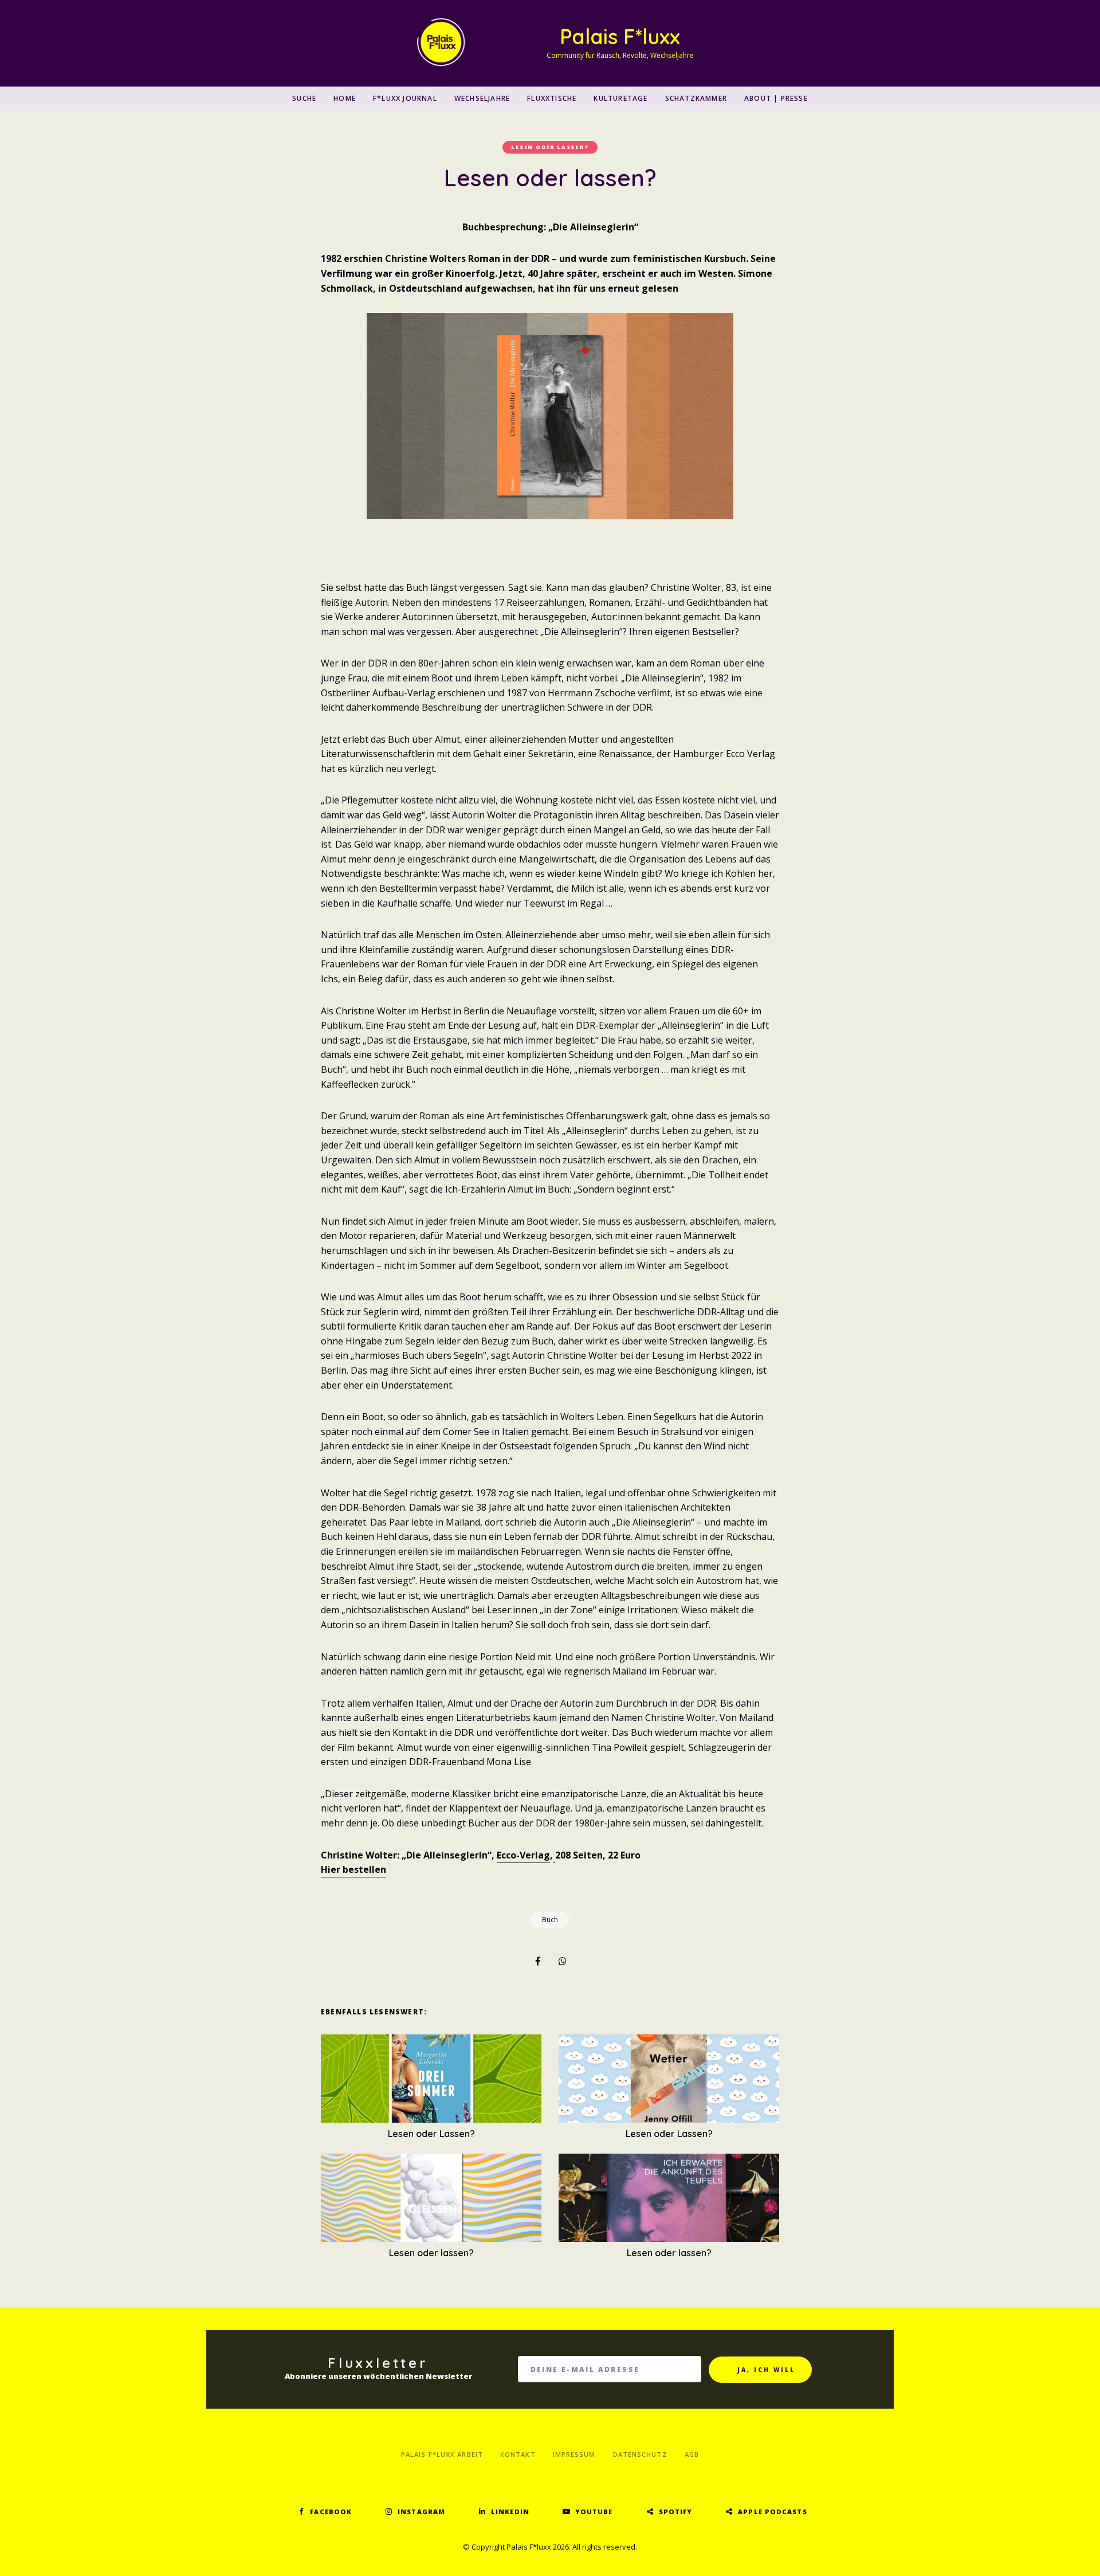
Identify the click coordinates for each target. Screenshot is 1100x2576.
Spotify (676, 2512)
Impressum (574, 2454)
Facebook (331, 2512)
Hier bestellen (353, 1869)
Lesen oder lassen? (550, 147)
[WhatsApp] (563, 1961)
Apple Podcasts (772, 2512)
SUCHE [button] (304, 98)
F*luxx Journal (405, 98)
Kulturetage (620, 98)
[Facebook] (537, 1961)
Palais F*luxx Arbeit (442, 2454)
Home (345, 98)
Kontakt (518, 2454)
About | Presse (776, 98)
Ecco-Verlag (523, 1855)
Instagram (421, 2512)
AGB (692, 2454)
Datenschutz (640, 2454)
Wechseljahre (482, 98)
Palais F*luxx (620, 36)
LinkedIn (510, 2512)
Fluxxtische (552, 98)
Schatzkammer (696, 98)
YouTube (594, 2512)
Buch (550, 1920)
